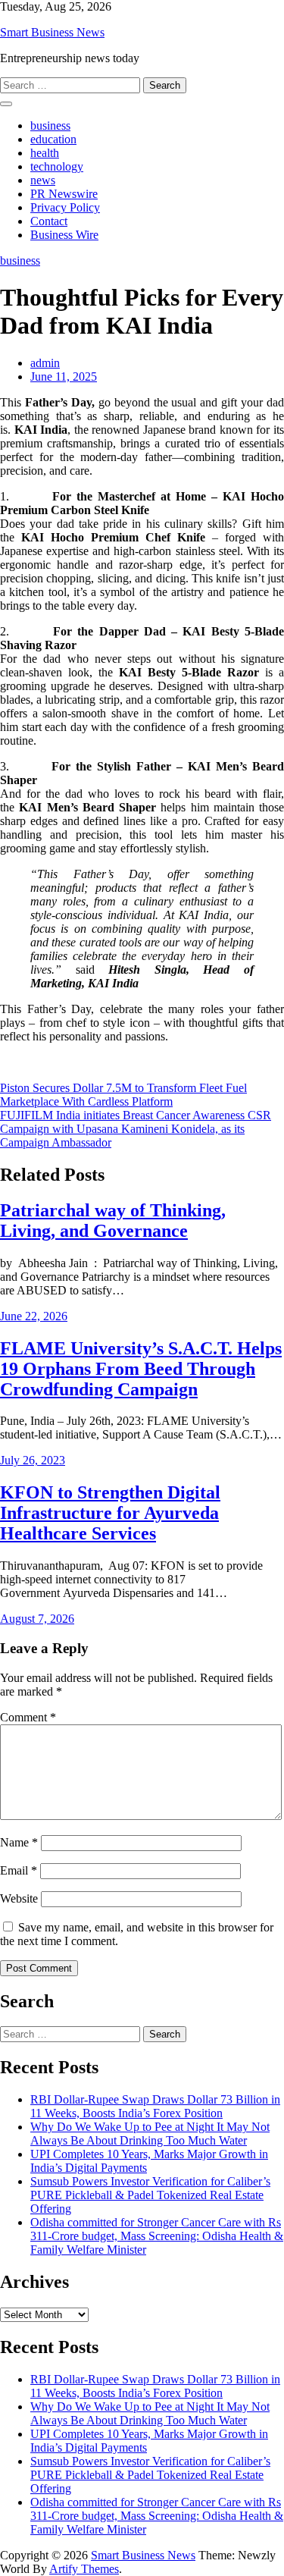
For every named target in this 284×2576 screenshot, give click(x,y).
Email (19, 1870)
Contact (49, 221)
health (45, 153)
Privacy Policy (65, 207)
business (50, 126)
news (43, 180)
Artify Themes (84, 2569)
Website (19, 1898)
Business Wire (64, 235)
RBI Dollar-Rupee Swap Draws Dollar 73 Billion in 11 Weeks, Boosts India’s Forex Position (155, 2106)
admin (45, 363)
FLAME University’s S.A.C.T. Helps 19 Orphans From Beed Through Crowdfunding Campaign (141, 1369)
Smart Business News (52, 32)
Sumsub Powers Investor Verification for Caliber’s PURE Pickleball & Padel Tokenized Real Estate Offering (150, 2195)
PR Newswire (64, 194)
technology (57, 166)
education (53, 139)
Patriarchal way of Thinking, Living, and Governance (113, 1221)
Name (19, 1842)
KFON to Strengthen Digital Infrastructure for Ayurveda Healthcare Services (110, 1513)
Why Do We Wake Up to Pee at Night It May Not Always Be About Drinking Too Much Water (150, 2134)
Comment (28, 1717)
